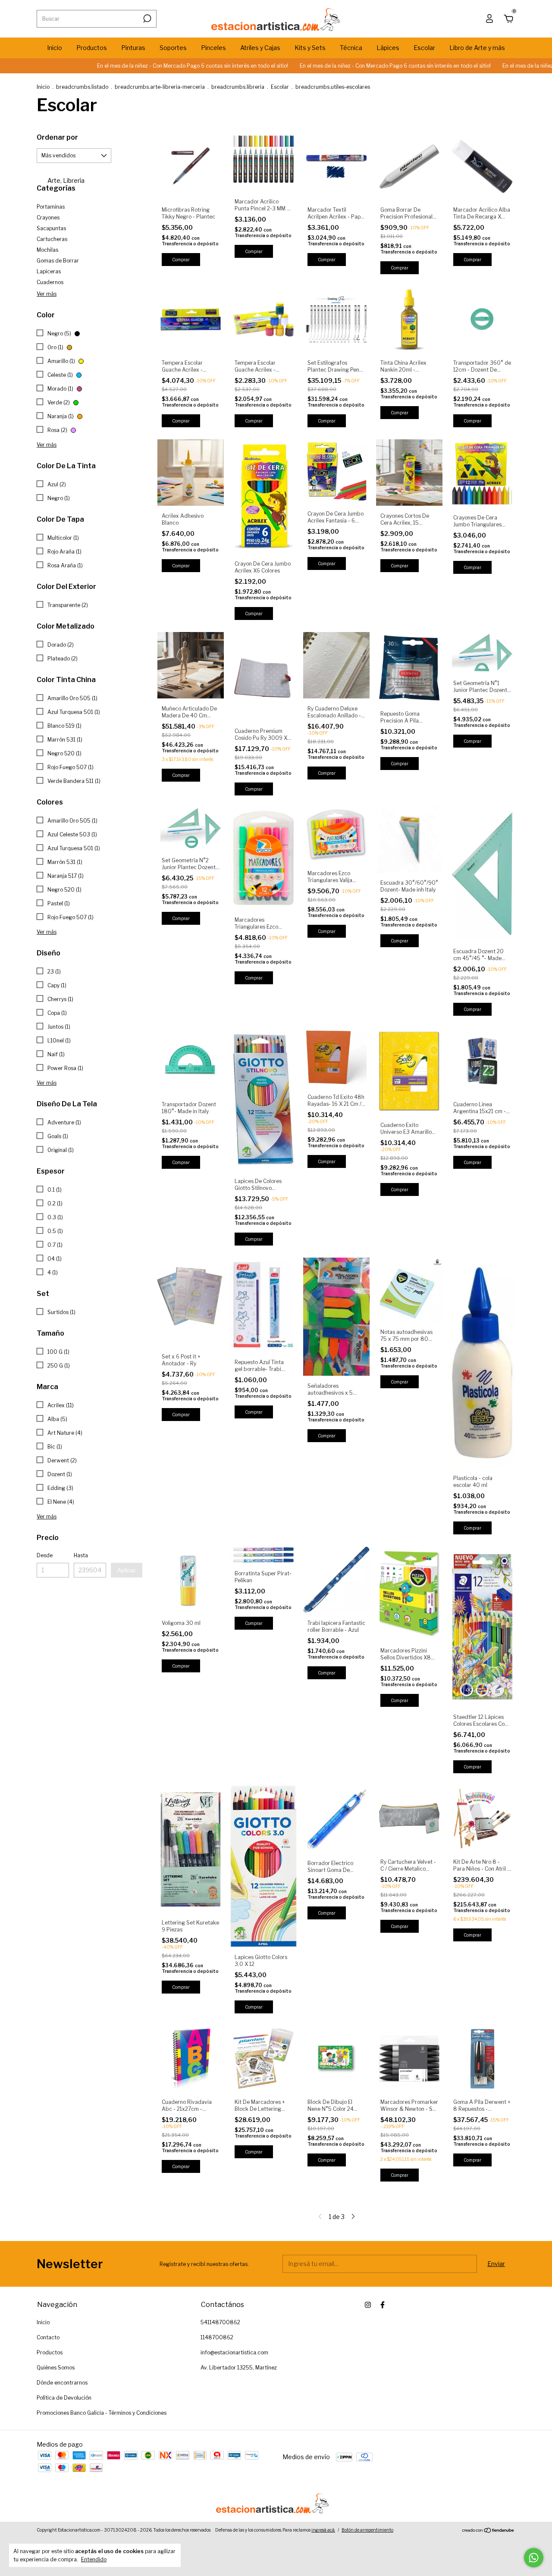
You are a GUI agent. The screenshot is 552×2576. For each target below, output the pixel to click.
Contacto (48, 2337)
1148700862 (217, 2337)
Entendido (94, 2559)
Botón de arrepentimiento (367, 2530)
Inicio (55, 48)
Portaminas (51, 207)
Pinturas (133, 48)
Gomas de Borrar (58, 261)
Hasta (81, 1555)
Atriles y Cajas (260, 48)
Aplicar (127, 1570)
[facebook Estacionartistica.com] (383, 2305)
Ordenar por (57, 137)
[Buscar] (146, 19)
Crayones (48, 218)
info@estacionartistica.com (234, 2352)
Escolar (424, 48)
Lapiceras (49, 271)
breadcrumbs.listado (82, 87)
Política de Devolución (64, 2398)
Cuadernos (50, 282)
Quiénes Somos (56, 2368)
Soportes (173, 48)
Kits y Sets (310, 48)
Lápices (388, 48)
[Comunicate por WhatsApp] (534, 2558)
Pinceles (213, 48)
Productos (92, 48)
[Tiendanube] (488, 2531)
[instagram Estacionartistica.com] (368, 2305)
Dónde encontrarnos (62, 2383)
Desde (45, 1555)
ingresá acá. (323, 2530)
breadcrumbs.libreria (238, 87)
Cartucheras (52, 239)
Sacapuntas (51, 228)
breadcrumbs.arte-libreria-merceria (160, 87)
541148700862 (220, 2322)
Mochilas (47, 250)
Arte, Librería (65, 180)
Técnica (351, 48)
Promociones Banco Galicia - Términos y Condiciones (102, 2413)
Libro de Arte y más (477, 48)
